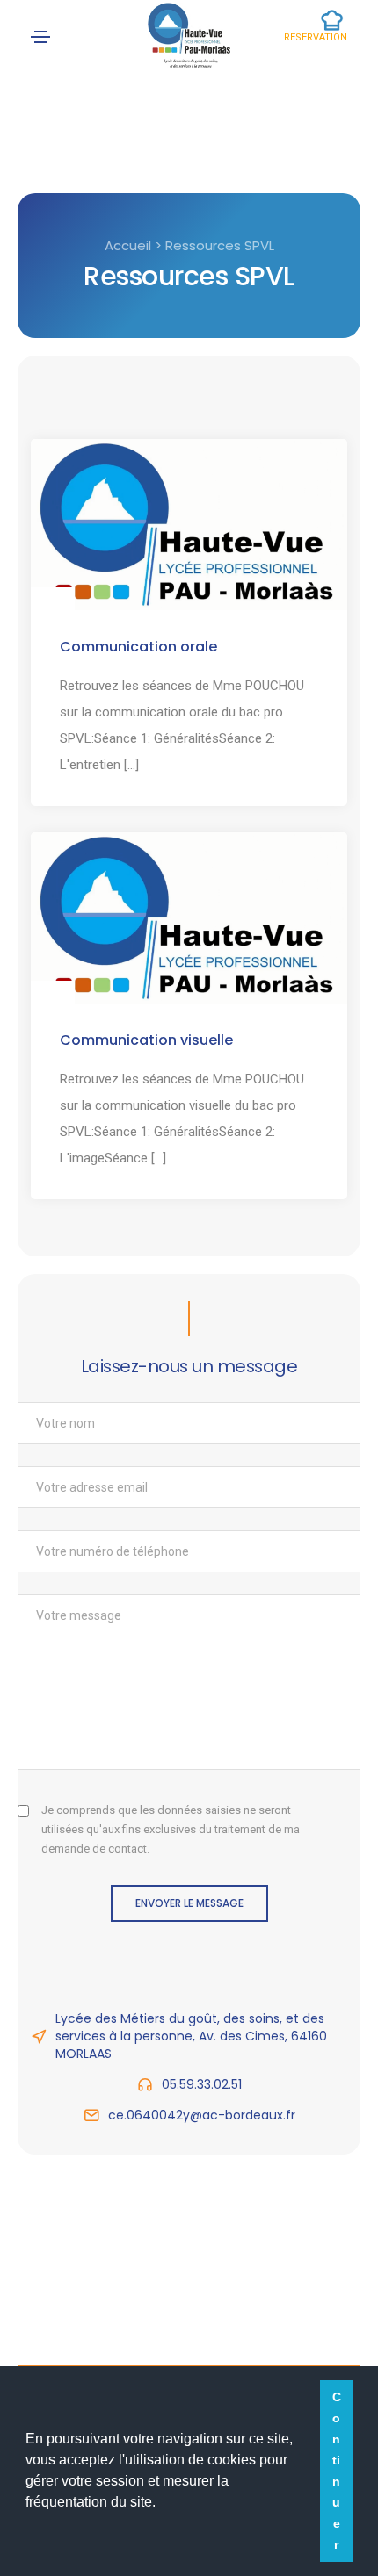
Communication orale (138, 647)
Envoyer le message (189, 1903)
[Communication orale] (189, 523)
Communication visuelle (146, 1040)
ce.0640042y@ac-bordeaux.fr (202, 2115)
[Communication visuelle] (189, 917)
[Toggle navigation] (40, 37)
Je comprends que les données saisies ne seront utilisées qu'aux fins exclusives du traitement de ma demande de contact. (171, 1829)
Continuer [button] (337, 2471)
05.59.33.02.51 (202, 2084)
